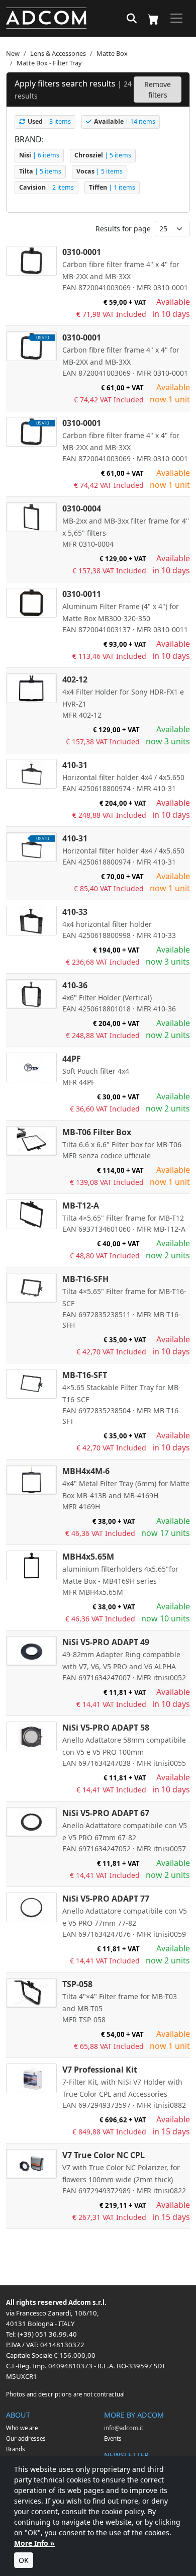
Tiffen (112, 187)
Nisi (39, 155)
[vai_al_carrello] (153, 18)
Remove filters (158, 90)
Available (125, 121)
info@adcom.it (124, 2428)
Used (49, 121)
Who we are (22, 2428)
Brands (16, 2449)
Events (113, 2438)
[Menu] (176, 18)
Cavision (46, 187)
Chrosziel (103, 155)
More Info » (34, 2543)
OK (24, 2560)
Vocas (100, 171)
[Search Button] (132, 19)
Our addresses (26, 2438)
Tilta (40, 171)
